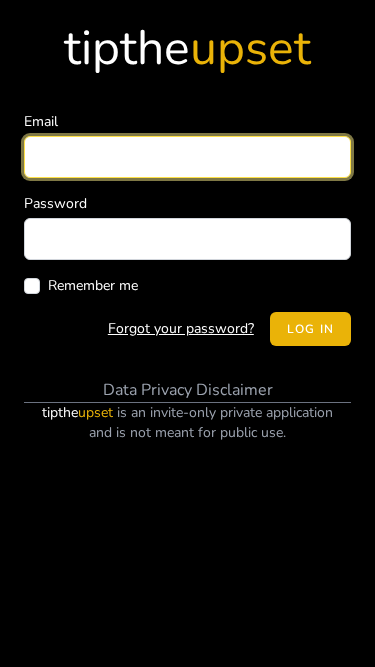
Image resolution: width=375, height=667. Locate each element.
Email (41, 121)
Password (55, 203)
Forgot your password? (181, 328)
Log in (310, 329)
